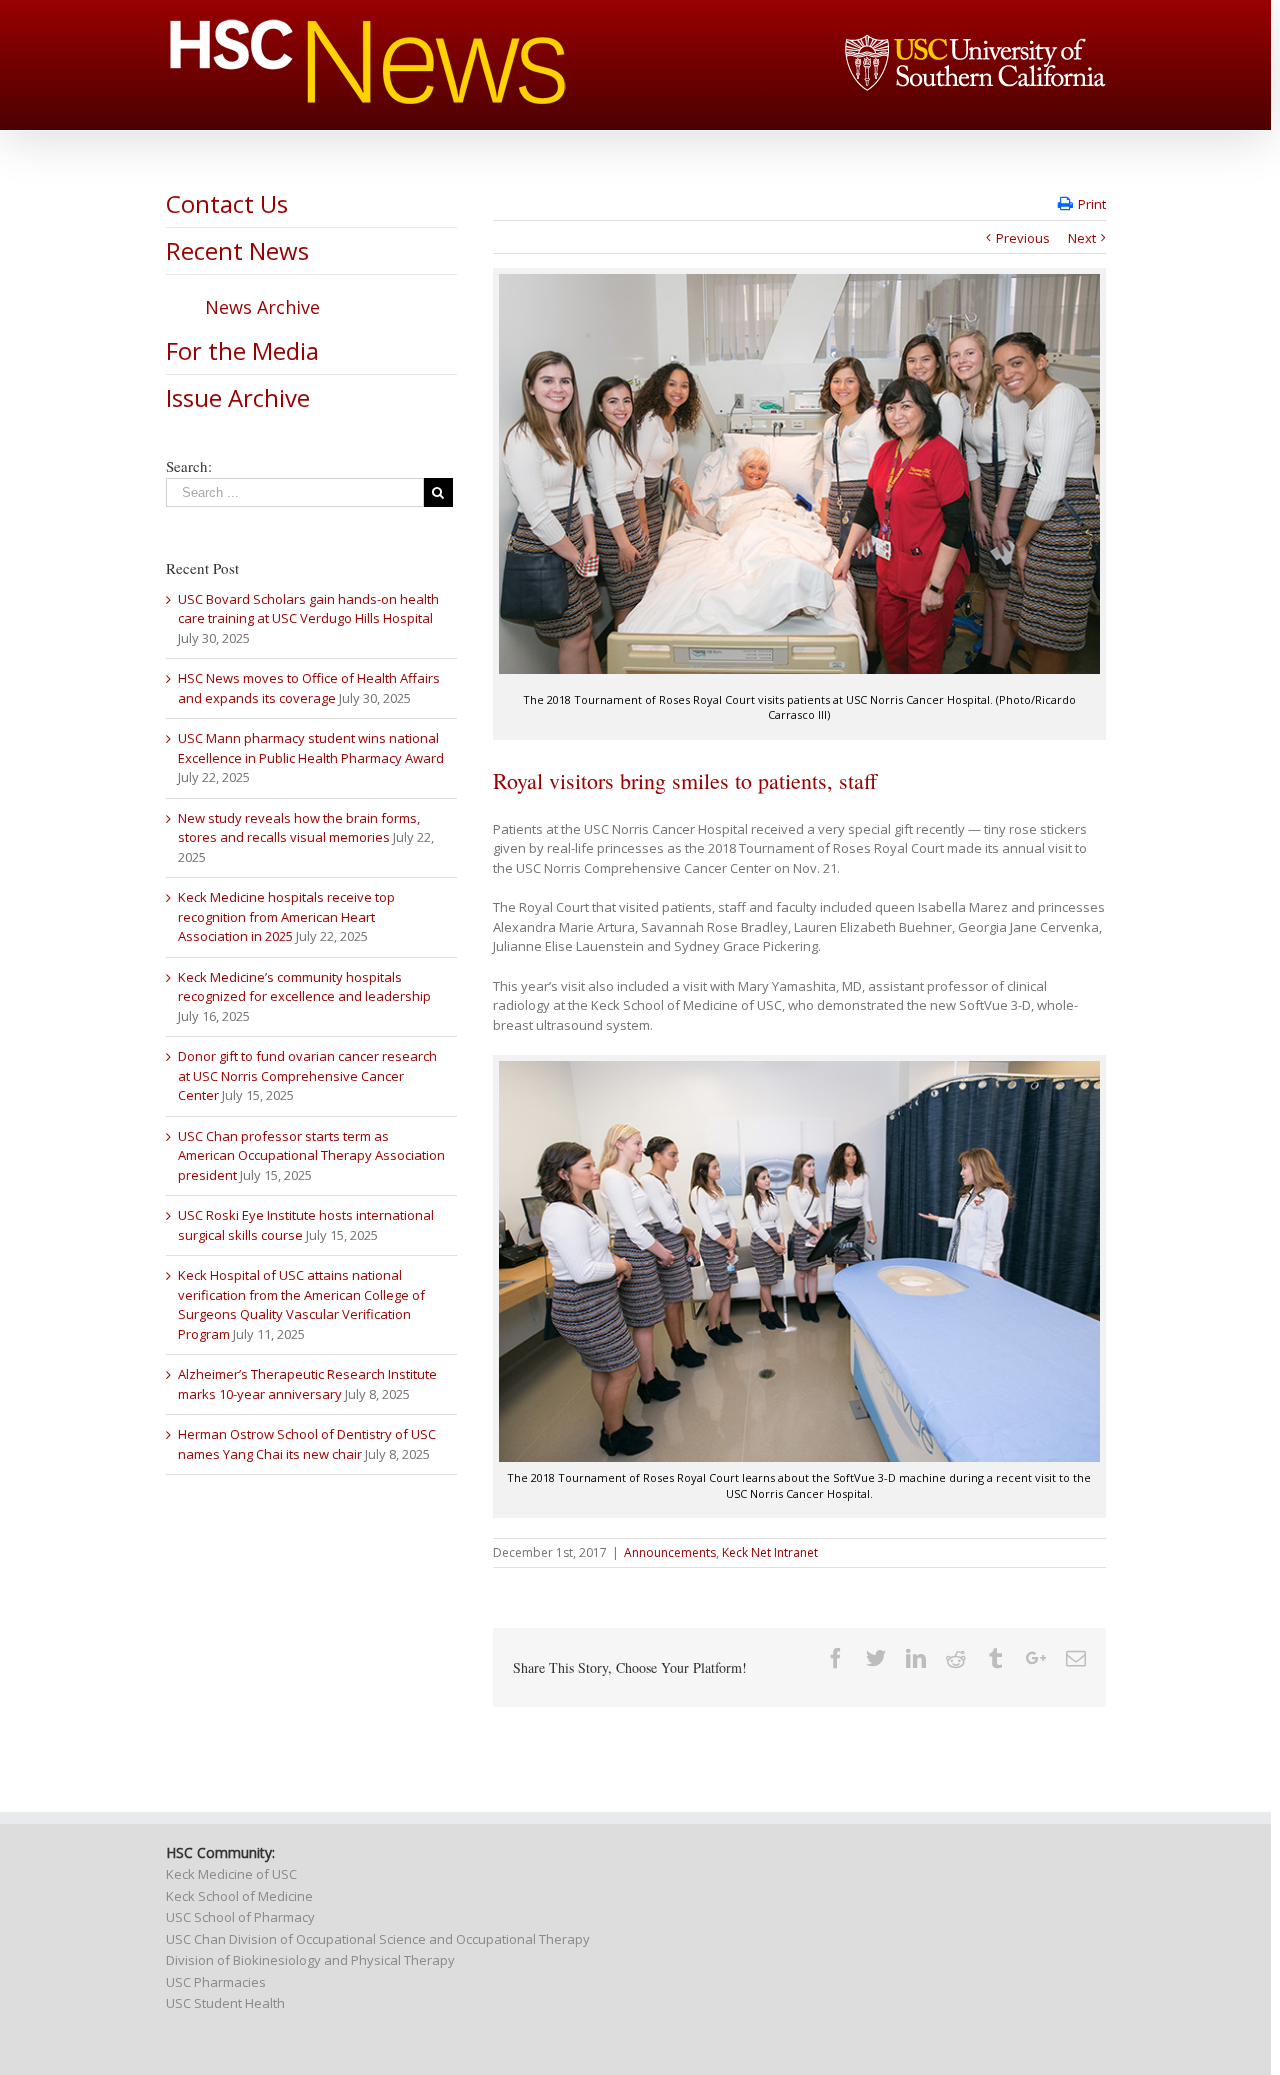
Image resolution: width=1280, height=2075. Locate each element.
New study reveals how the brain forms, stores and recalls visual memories (299, 828)
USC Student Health (225, 2003)
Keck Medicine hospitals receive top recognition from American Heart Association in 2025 (286, 916)
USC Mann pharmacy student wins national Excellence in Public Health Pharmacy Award (311, 748)
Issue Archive (238, 397)
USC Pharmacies (216, 1982)
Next (1082, 238)
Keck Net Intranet (770, 1552)
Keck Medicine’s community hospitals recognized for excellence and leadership (304, 987)
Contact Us (227, 203)
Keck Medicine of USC (231, 1874)
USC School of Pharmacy (240, 1917)
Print (1092, 204)
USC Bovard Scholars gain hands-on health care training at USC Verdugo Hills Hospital (308, 609)
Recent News (237, 250)
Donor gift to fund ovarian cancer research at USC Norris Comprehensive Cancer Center (307, 1075)
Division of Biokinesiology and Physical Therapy (310, 1960)
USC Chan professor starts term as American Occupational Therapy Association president (311, 1155)
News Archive (262, 307)
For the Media (242, 350)
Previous (1023, 238)
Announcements (670, 1552)
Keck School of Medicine (239, 1896)
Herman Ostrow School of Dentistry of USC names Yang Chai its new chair (307, 1444)
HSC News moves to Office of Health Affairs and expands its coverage (309, 688)
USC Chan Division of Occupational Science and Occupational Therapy (378, 1939)
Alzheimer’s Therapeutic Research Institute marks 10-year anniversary (307, 1384)
